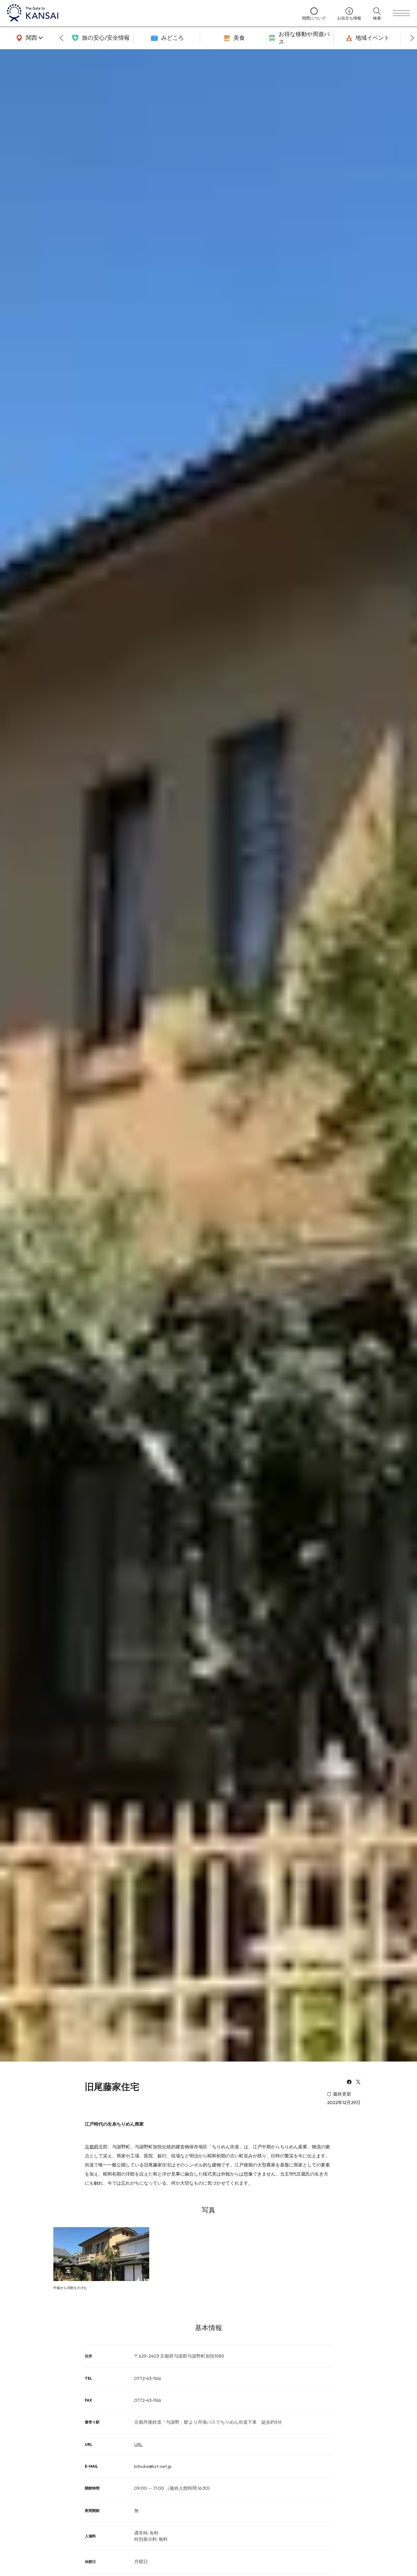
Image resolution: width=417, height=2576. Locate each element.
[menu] (401, 13)
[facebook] (349, 2083)
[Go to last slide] (61, 38)
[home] (149, 13)
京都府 (92, 2147)
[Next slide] (412, 38)
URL (138, 2444)
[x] (358, 2083)
